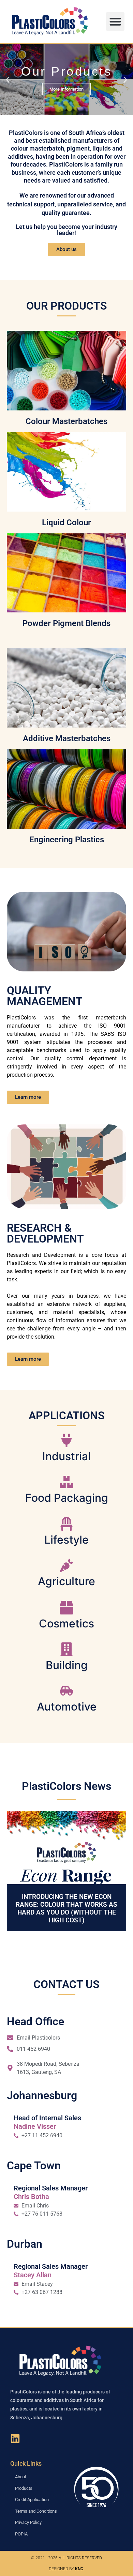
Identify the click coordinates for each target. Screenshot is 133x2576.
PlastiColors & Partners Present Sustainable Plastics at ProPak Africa (67, 1904)
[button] (115, 21)
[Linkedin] (15, 2431)
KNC (79, 2561)
